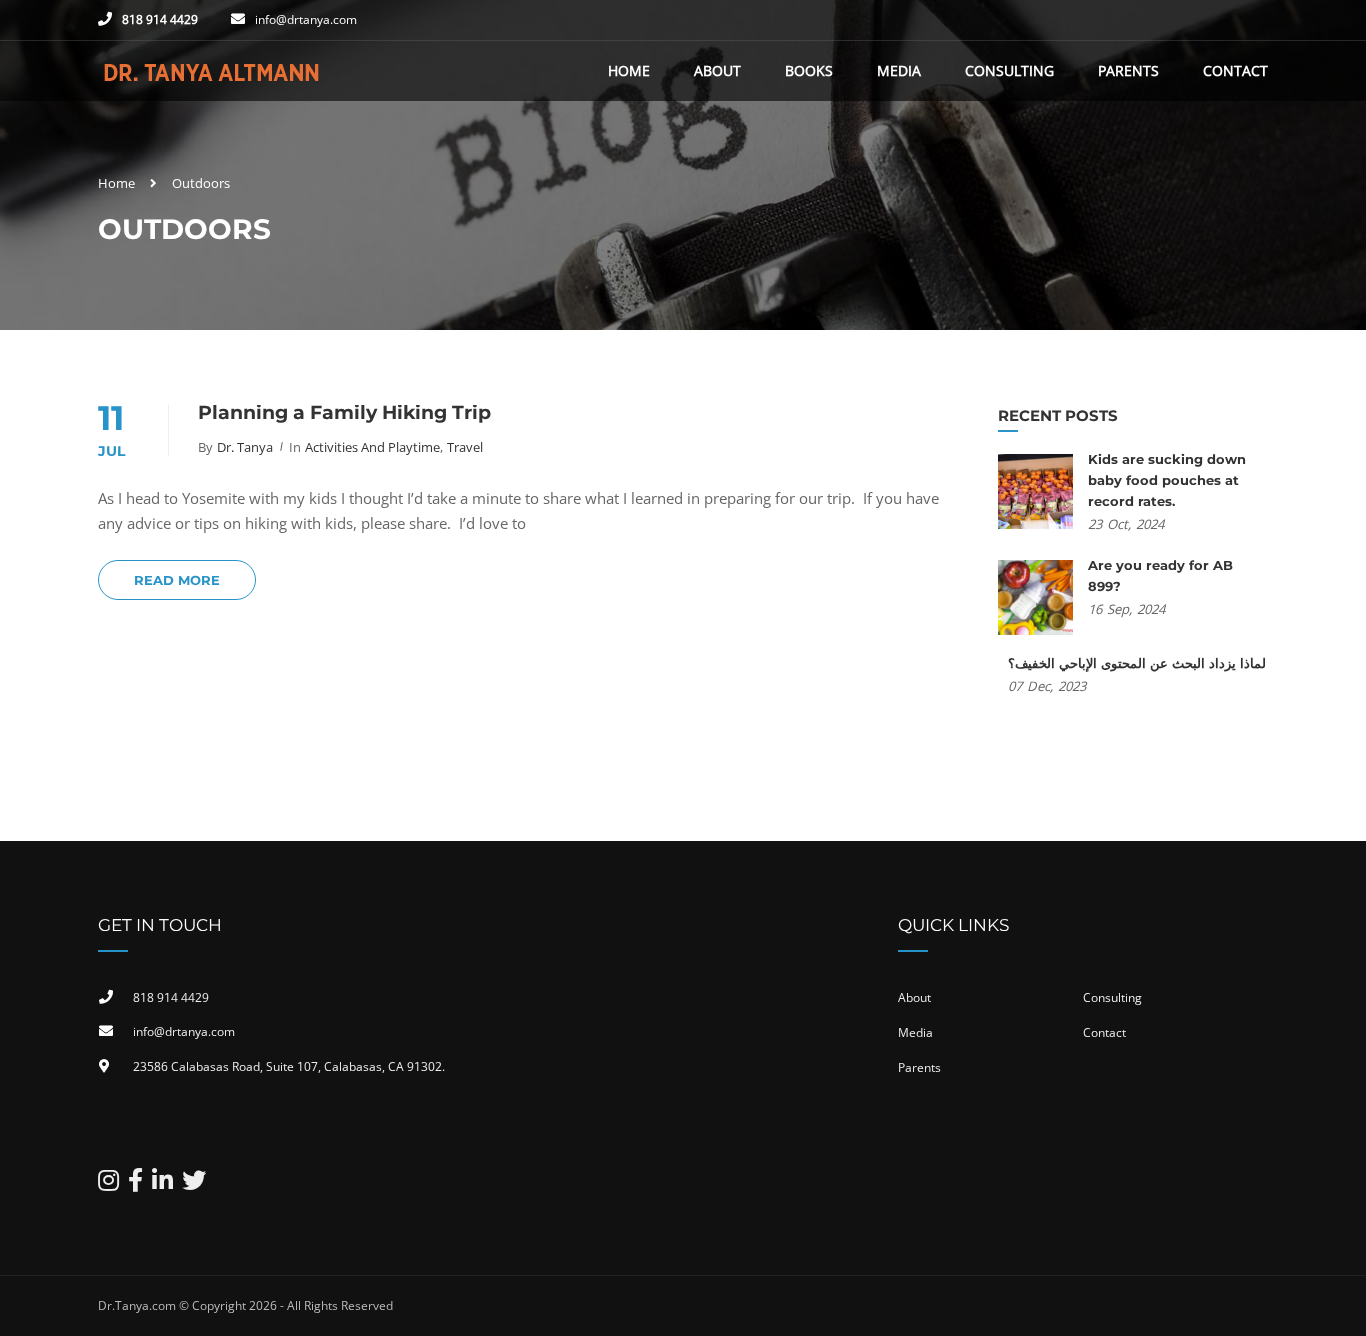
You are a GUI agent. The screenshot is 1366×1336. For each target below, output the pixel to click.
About (717, 70)
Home (629, 70)
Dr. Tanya (245, 447)
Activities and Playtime (372, 447)
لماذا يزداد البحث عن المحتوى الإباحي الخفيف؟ (1137, 663)
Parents (1128, 70)
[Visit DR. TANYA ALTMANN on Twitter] (194, 1184)
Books (809, 70)
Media (899, 70)
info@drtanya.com (306, 19)
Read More (177, 580)
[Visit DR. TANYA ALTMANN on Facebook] (135, 1184)
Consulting (1009, 70)
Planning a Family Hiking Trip (344, 412)
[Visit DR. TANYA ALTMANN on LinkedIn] (162, 1184)
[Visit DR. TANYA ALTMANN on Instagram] (108, 1184)
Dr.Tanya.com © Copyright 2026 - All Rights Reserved (245, 1305)
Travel (465, 447)
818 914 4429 (160, 19)
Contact (1235, 70)
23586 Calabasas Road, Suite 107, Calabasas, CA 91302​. (289, 1066)
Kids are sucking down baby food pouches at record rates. (1167, 480)
